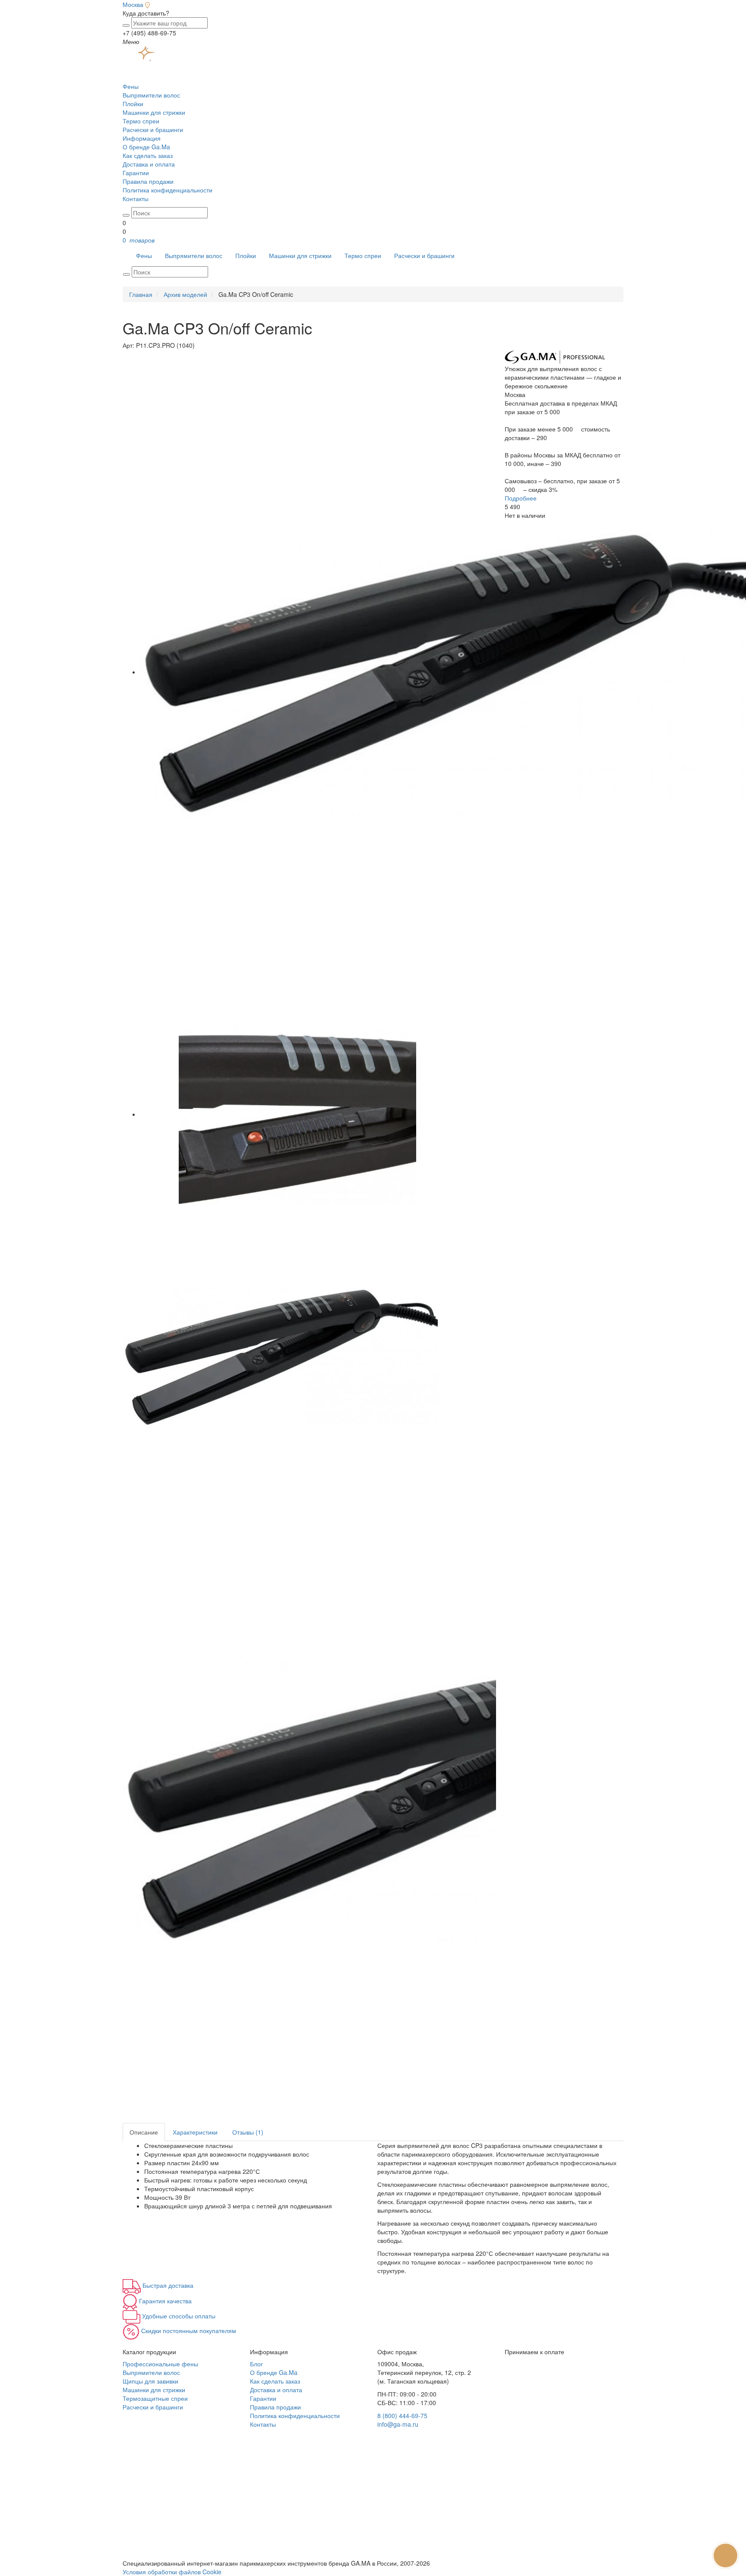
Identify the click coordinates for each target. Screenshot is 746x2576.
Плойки (133, 104)
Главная (141, 294)
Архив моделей (185, 294)
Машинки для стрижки (154, 112)
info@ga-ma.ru (398, 2424)
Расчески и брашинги (153, 129)
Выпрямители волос (151, 95)
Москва (133, 4)
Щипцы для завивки (150, 2381)
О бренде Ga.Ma (146, 147)
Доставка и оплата (149, 164)
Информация (142, 138)
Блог (256, 2364)
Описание (144, 2132)
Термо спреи (141, 121)
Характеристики (195, 2132)
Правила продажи (148, 181)
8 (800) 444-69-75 (402, 2415)
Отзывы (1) (248, 2132)
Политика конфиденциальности (168, 190)
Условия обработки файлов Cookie (172, 2572)
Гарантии (136, 173)
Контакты (136, 198)
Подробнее (521, 498)
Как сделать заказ (148, 155)
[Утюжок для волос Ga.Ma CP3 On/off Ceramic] (297, 1114)
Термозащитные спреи (155, 2398)
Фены (131, 86)
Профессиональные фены (160, 2364)
